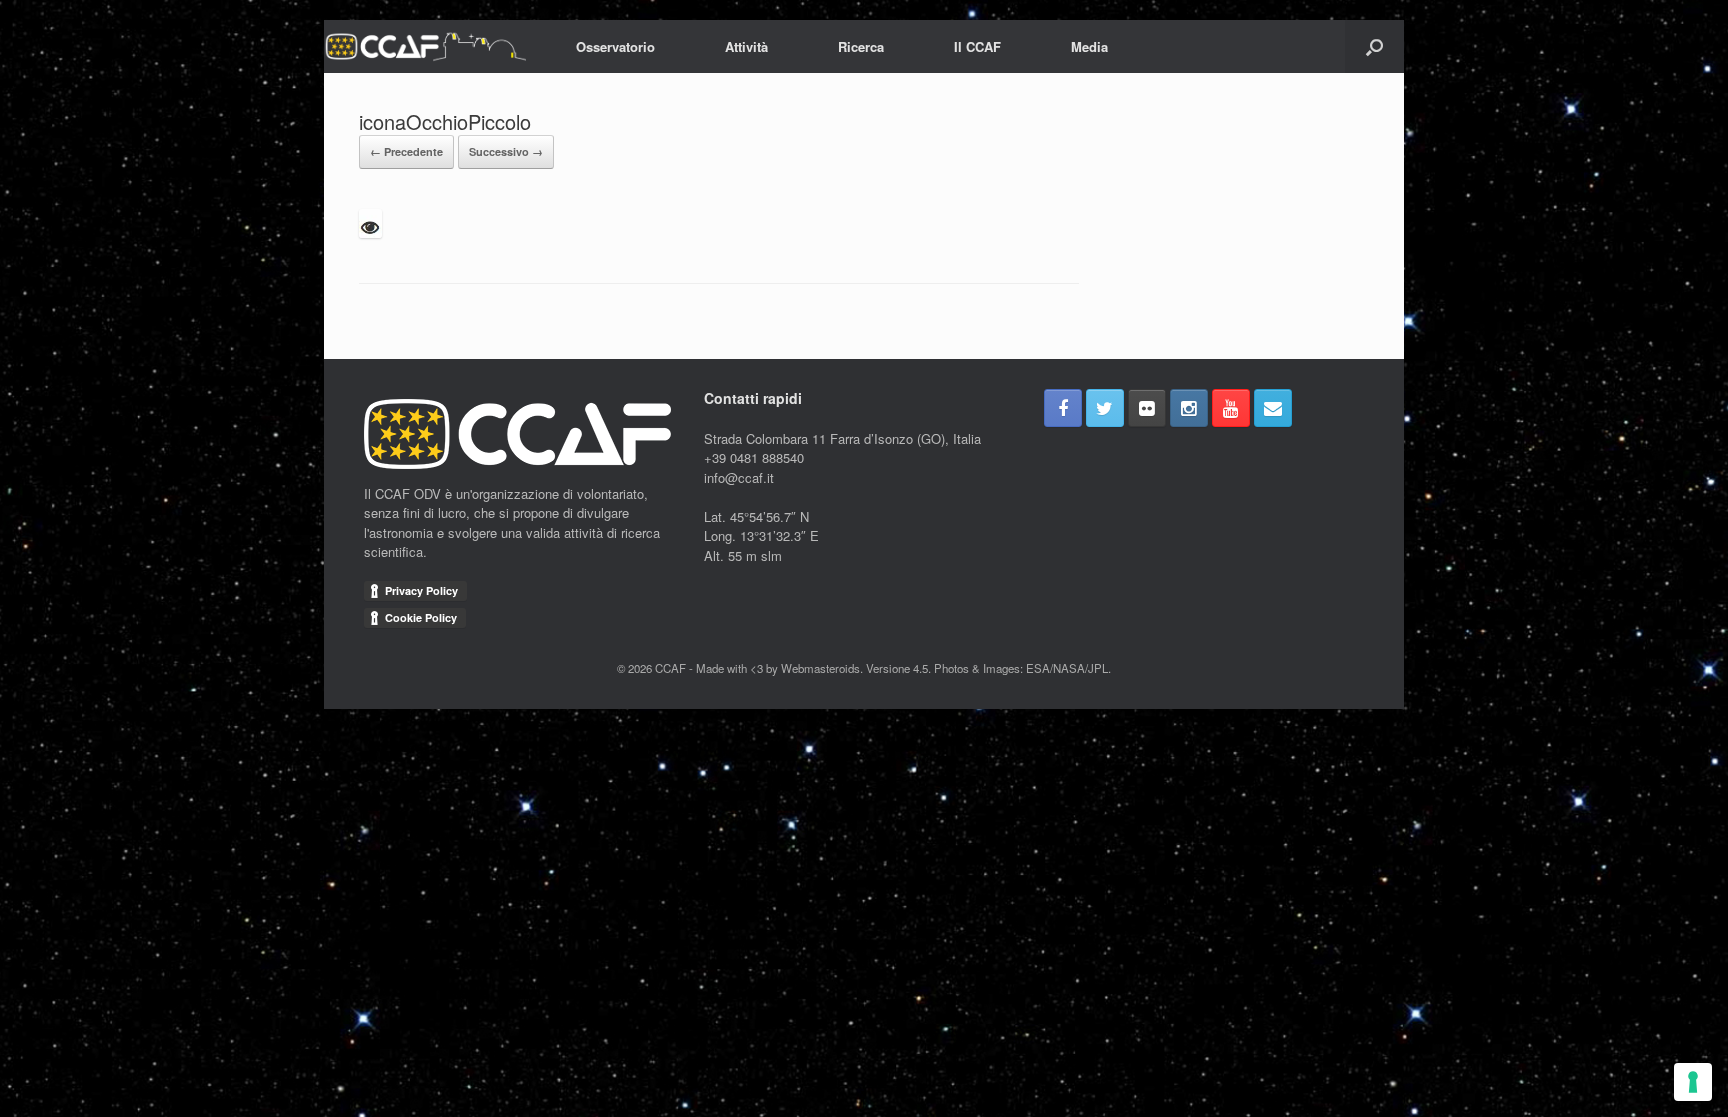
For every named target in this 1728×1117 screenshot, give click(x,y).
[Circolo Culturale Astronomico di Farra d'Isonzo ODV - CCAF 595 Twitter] (1105, 408)
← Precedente (406, 151)
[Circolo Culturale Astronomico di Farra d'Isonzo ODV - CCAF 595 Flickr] (1147, 408)
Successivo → (506, 151)
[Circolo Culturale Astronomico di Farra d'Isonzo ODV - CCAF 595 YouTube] (1231, 408)
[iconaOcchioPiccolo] (370, 232)
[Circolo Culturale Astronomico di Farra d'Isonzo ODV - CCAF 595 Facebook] (1063, 408)
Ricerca (861, 46)
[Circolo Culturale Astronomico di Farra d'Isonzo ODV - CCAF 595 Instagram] (1189, 408)
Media (1089, 46)
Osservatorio (615, 46)
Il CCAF (977, 46)
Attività (746, 46)
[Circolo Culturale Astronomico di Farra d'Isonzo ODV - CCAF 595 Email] (1273, 408)
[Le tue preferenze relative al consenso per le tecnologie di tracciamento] (1693, 1082)
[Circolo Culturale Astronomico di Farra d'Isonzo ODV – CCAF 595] (425, 46)
